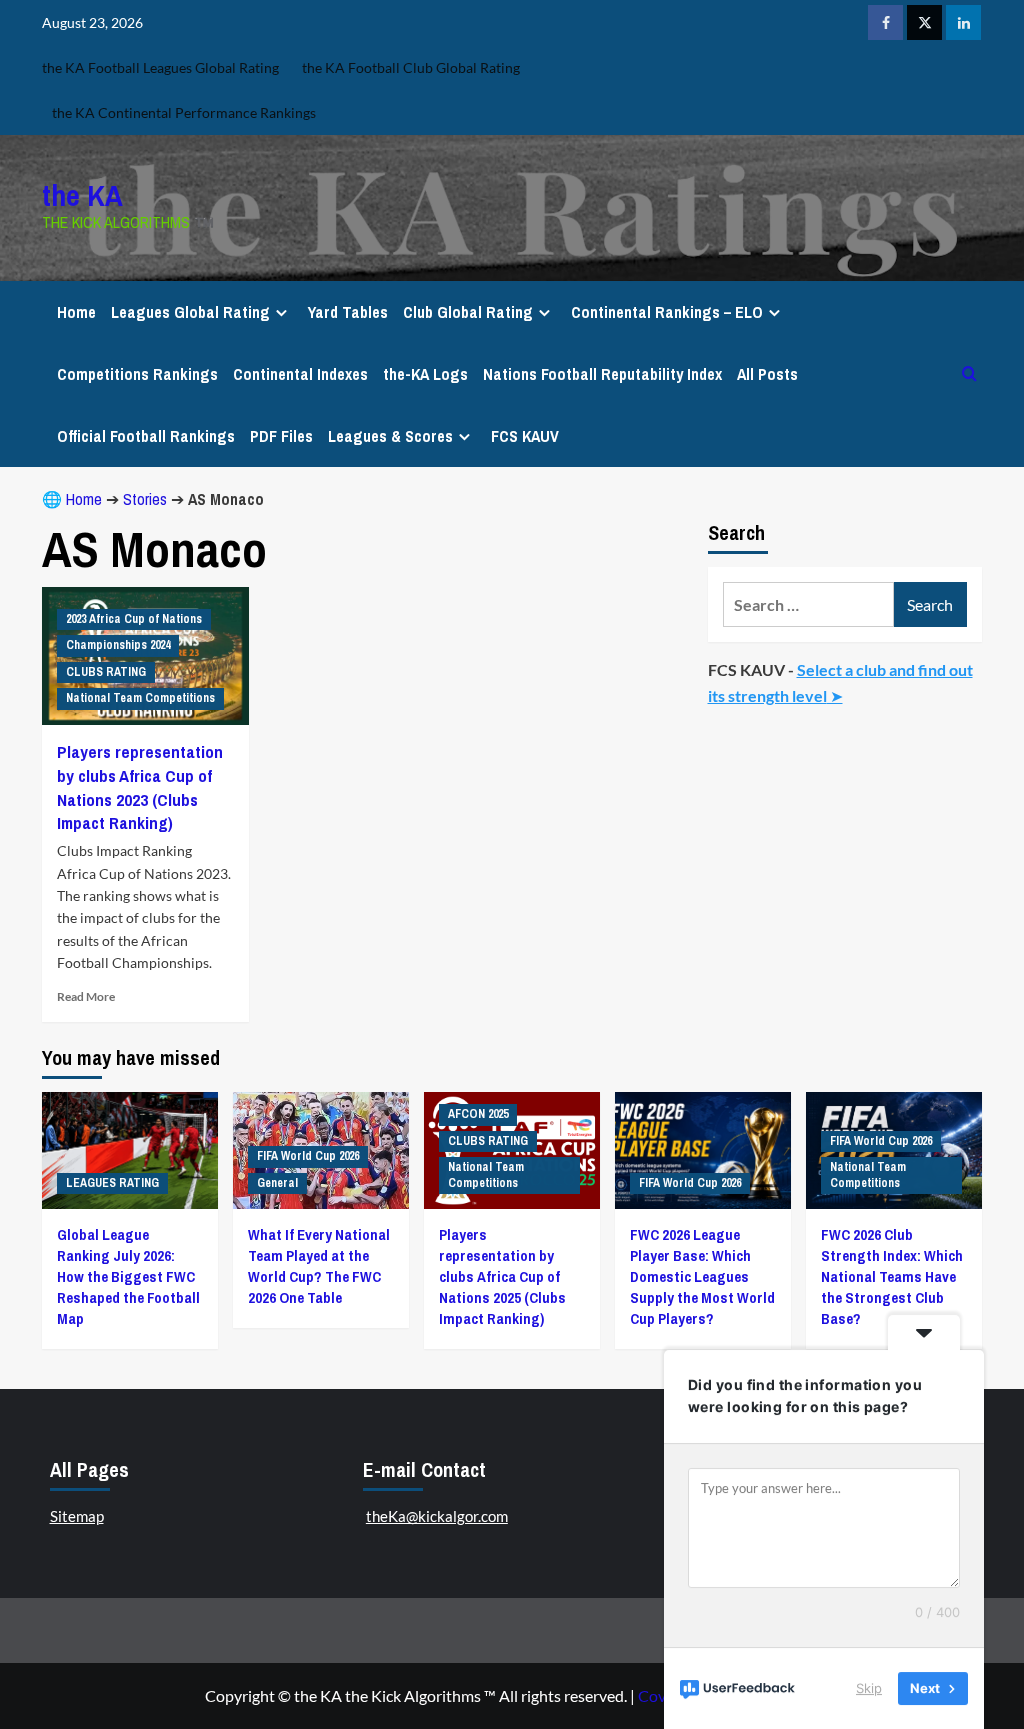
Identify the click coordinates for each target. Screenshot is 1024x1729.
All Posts (767, 374)
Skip (869, 1688)
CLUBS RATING (106, 672)
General (277, 1183)
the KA (82, 195)
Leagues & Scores (390, 436)
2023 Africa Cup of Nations (134, 619)
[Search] (969, 373)
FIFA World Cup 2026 (308, 1156)
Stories (145, 499)
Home (76, 312)
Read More (86, 996)
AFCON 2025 (478, 1114)
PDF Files (281, 436)
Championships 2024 (118, 645)
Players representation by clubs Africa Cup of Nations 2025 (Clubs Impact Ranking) (502, 1276)
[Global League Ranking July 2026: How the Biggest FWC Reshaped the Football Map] (130, 1150)
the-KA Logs (425, 374)
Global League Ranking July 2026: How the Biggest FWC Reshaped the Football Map (128, 1276)
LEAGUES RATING (112, 1183)
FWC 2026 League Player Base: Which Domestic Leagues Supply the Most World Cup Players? (702, 1276)
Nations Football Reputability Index (602, 374)
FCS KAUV (525, 436)
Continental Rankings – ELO (667, 312)
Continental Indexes (300, 374)
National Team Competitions (140, 698)
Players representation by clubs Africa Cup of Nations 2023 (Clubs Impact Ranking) (140, 787)
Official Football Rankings (146, 436)
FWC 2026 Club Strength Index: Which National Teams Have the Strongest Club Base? (892, 1276)
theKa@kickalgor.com (437, 1516)
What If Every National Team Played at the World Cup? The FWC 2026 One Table (319, 1266)
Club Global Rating (468, 312)
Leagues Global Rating (190, 312)
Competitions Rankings (137, 374)
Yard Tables (348, 312)
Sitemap (77, 1516)
